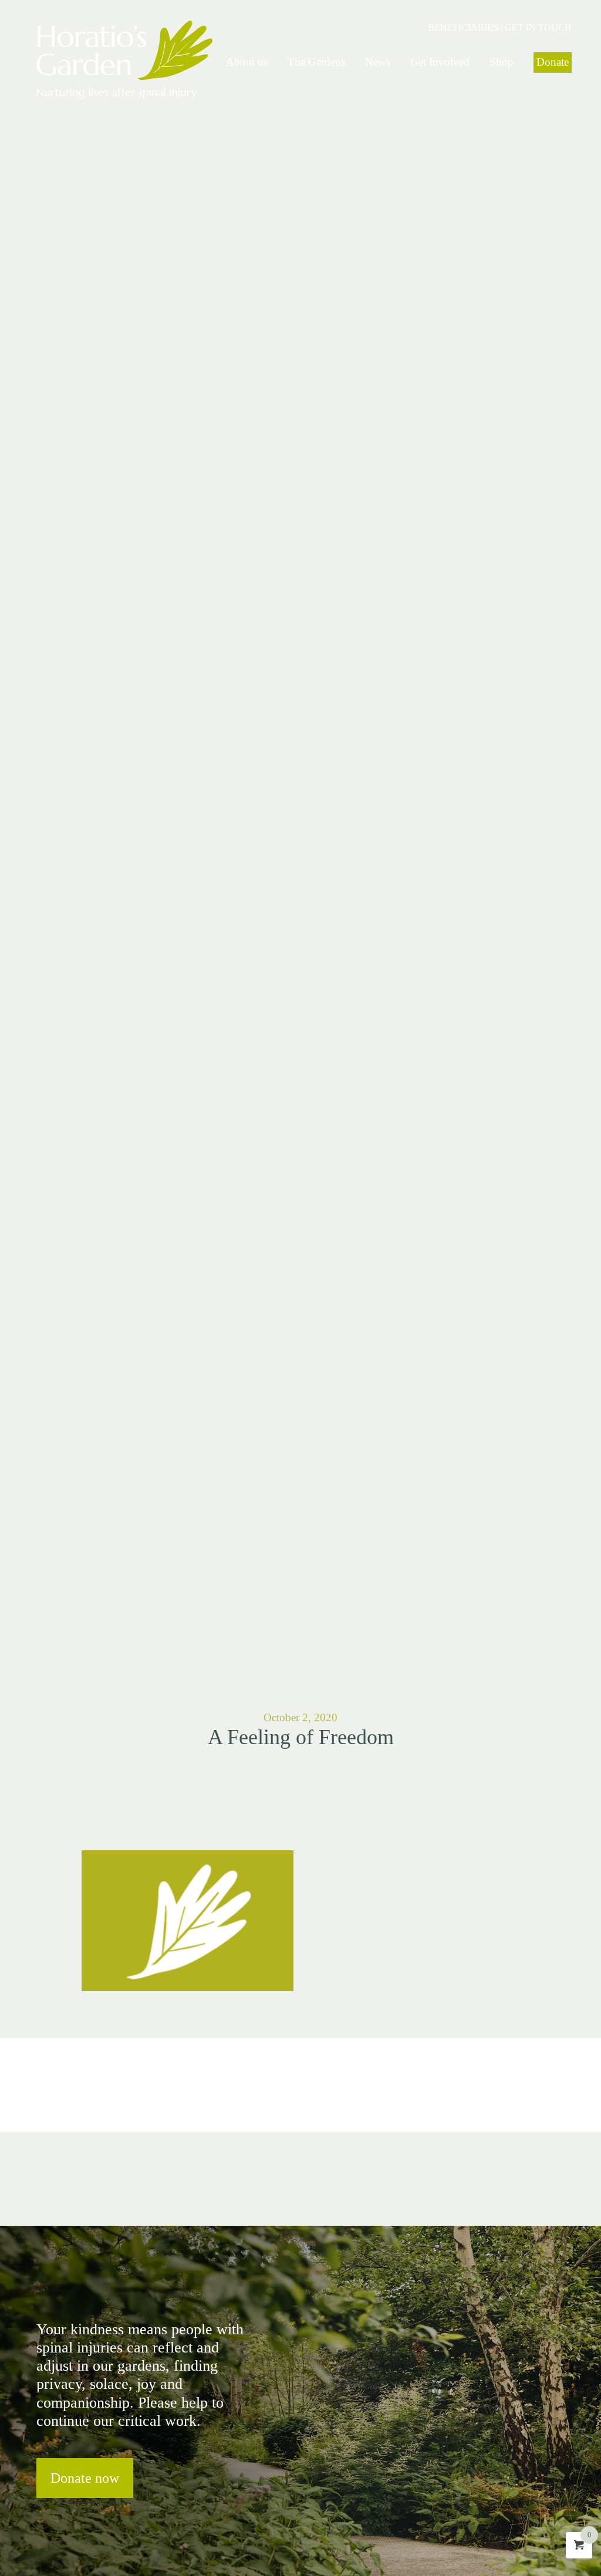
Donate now (85, 2478)
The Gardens (316, 62)
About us (247, 62)
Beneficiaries (463, 27)
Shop (502, 62)
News (378, 62)
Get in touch (538, 27)
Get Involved (440, 62)
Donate (553, 62)
